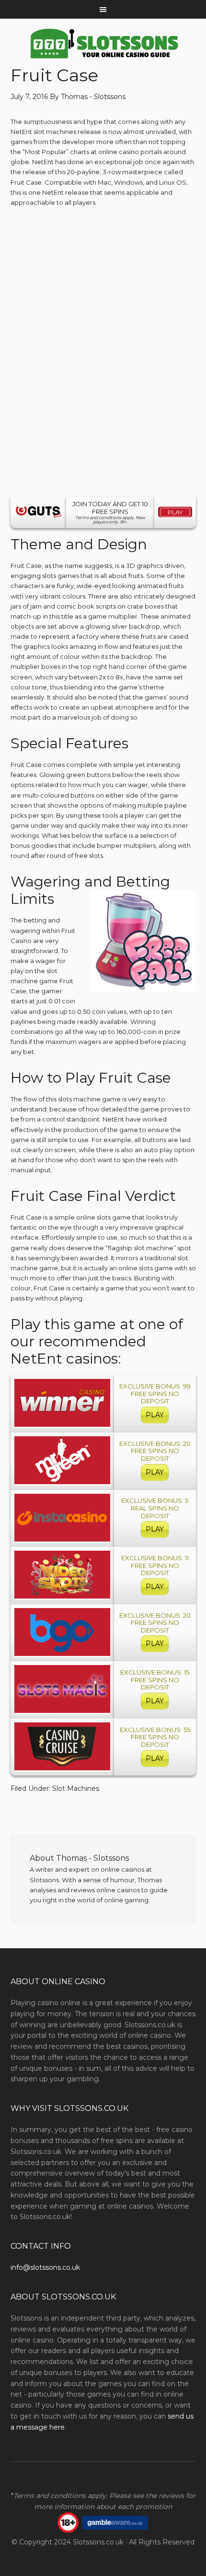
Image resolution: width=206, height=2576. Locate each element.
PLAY (155, 1415)
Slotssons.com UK (103, 44)
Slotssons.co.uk (98, 2542)
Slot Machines (76, 1788)
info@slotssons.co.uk (45, 2267)
